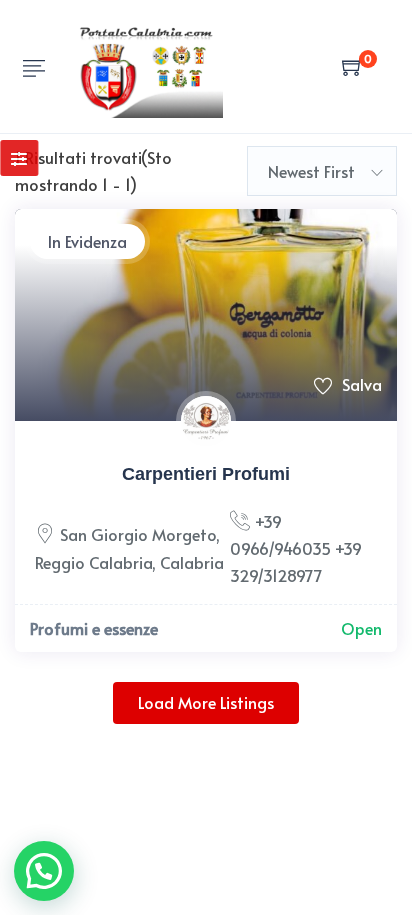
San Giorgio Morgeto (138, 534)
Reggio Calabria (93, 562)
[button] (44, 871)
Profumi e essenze (94, 628)
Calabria (192, 562)
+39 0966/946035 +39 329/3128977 (296, 548)
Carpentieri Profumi (206, 474)
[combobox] (322, 171)
